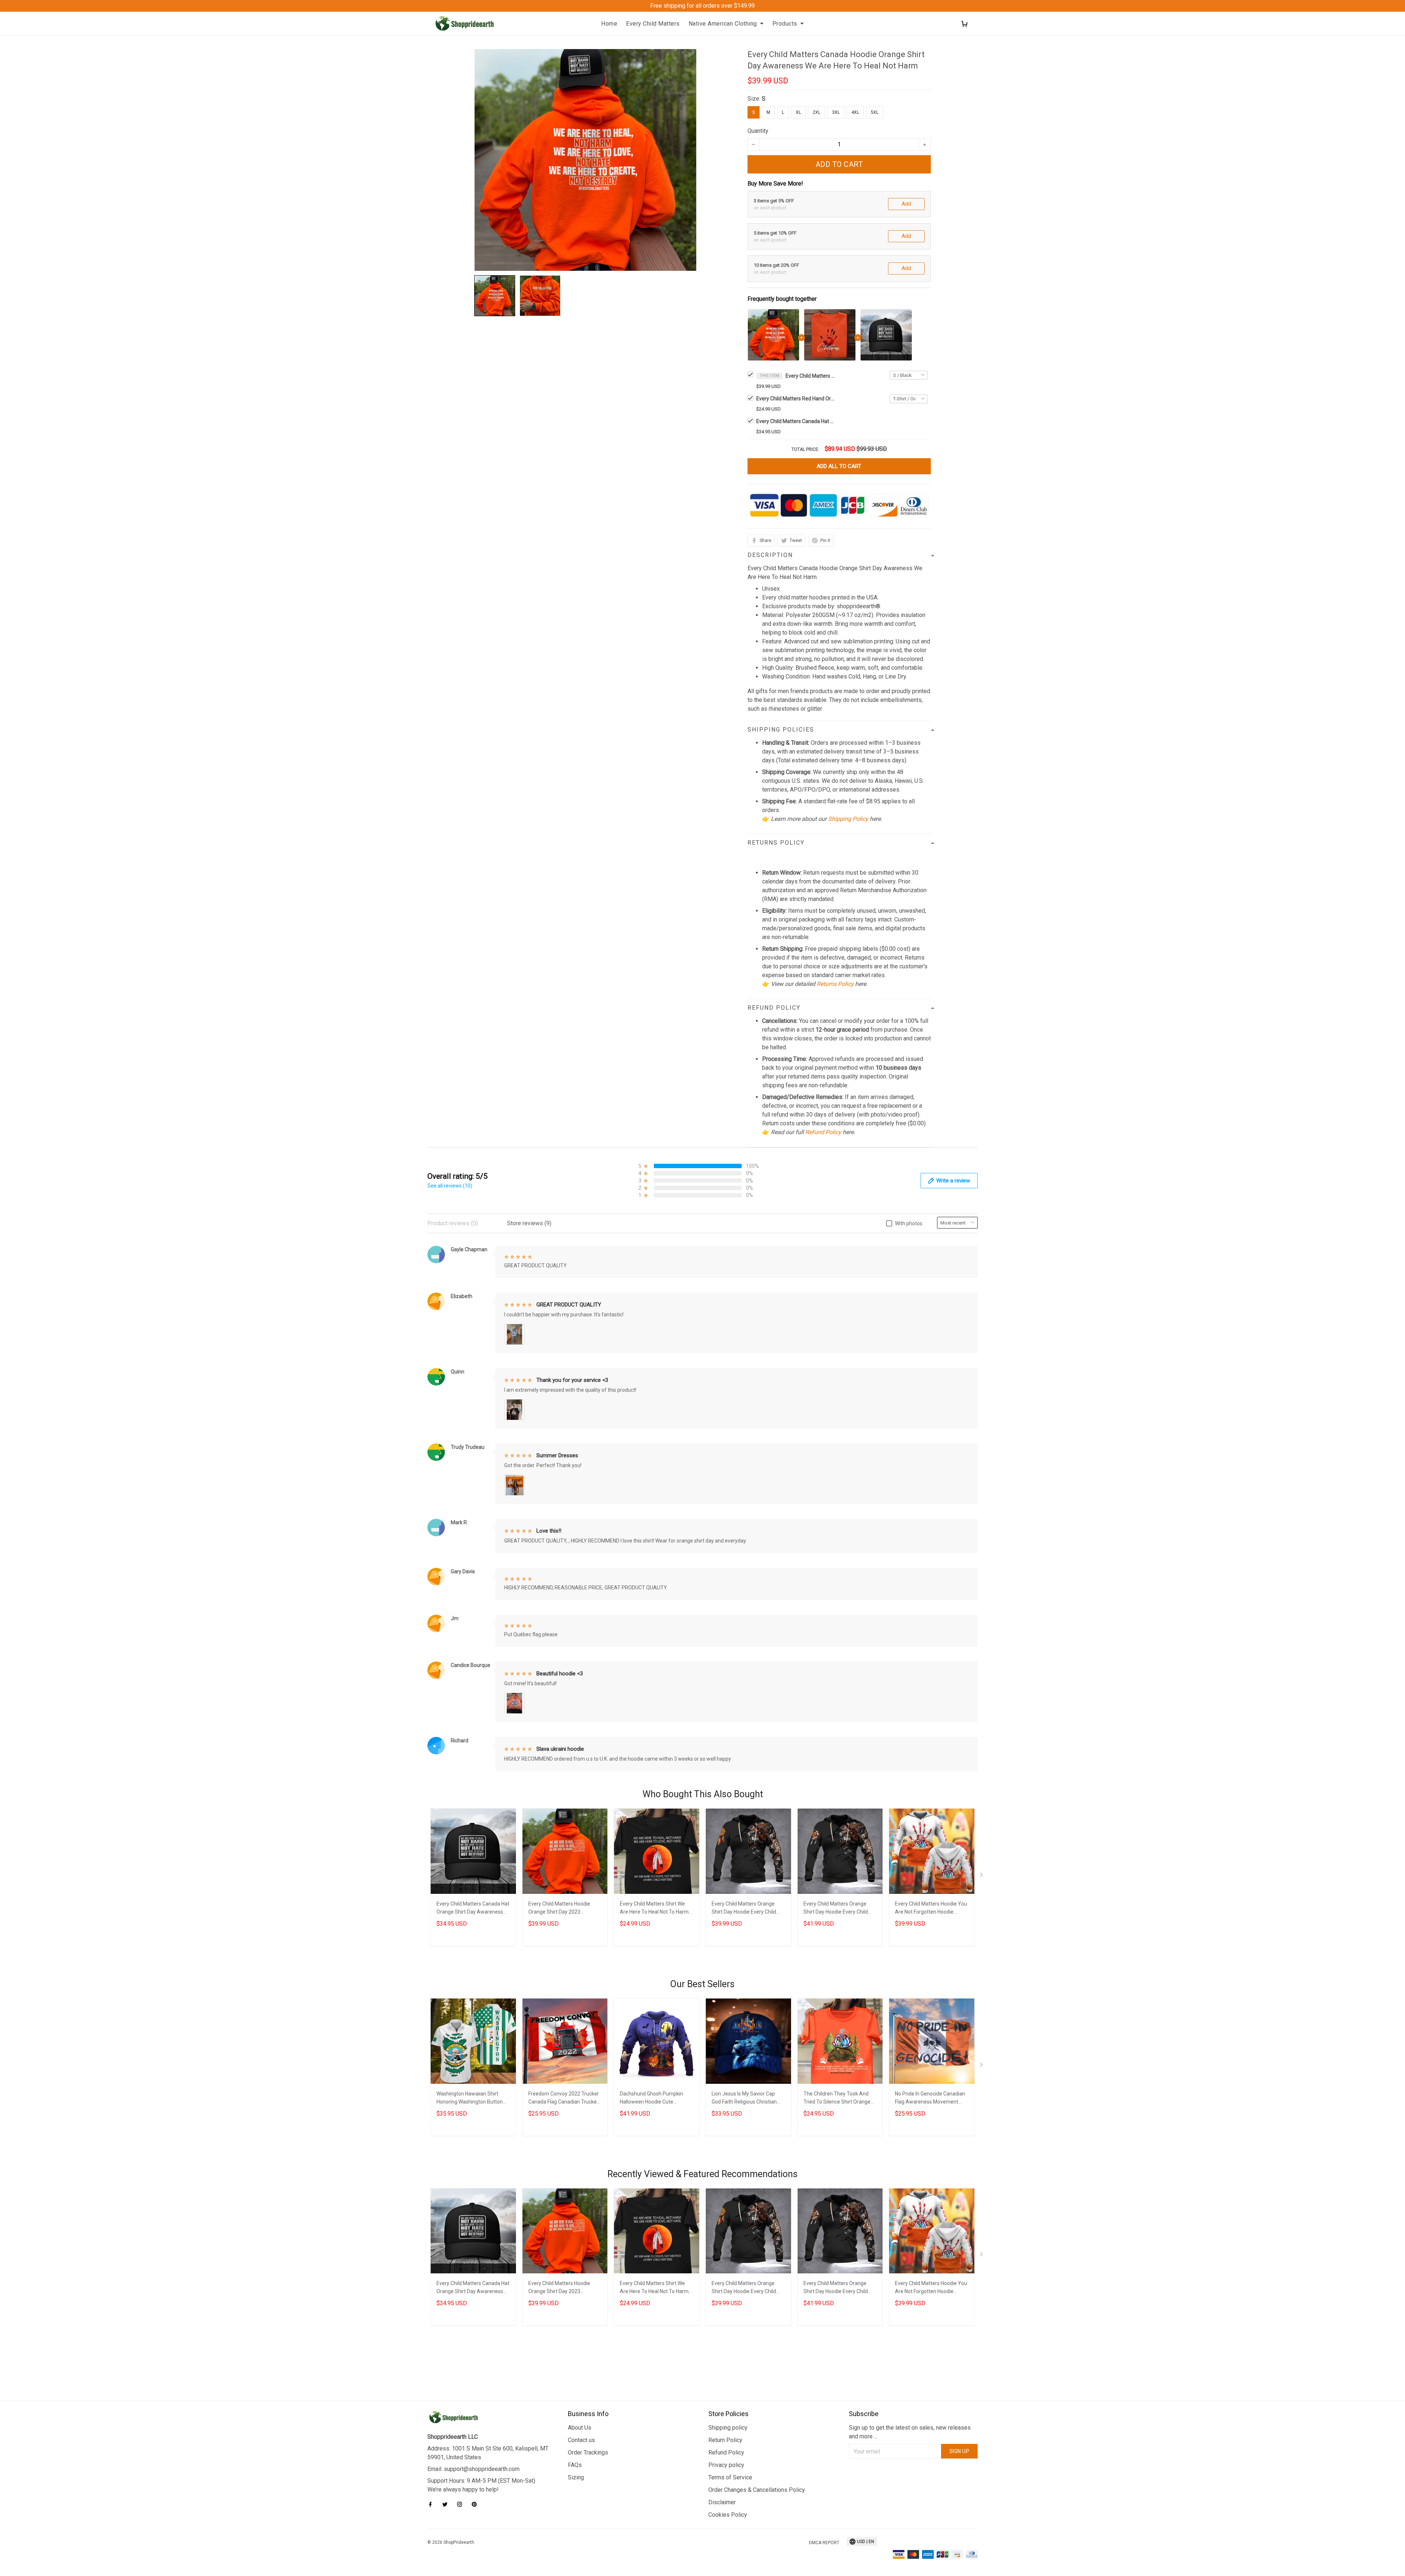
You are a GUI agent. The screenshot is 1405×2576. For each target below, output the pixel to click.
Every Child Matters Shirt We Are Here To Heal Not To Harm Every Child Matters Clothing (654, 1909)
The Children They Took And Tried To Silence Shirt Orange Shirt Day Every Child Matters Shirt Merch (837, 2099)
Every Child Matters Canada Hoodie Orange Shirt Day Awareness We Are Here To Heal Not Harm (811, 376)
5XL (875, 112)
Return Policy (725, 2440)
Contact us (581, 2440)
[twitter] (447, 2504)
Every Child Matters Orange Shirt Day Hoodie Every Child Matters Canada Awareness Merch (744, 1909)
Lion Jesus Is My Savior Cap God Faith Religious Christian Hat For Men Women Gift (744, 2099)
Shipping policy (728, 2428)
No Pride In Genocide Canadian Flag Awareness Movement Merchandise (930, 2099)
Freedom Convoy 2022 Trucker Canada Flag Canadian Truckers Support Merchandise (565, 2099)
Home (609, 24)
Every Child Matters (653, 24)
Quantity (758, 131)
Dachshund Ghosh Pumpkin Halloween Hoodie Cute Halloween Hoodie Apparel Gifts (656, 2099)
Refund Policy (823, 1132)
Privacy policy (726, 2465)
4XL (855, 112)
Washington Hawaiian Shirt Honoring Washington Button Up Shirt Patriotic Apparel (470, 2099)
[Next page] (982, 1876)
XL (798, 112)
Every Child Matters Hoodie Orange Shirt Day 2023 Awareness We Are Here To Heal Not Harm (560, 1909)
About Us (580, 2428)
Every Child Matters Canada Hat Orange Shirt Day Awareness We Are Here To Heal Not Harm (797, 421)
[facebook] (432, 2504)
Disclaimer (722, 2502)
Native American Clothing (723, 24)
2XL (816, 112)
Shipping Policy (848, 819)
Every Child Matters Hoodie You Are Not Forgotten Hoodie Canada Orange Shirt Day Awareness (931, 1909)
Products (785, 24)
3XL (836, 112)
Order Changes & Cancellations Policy (757, 2490)
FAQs (575, 2465)
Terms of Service (730, 2477)
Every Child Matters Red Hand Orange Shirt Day (797, 399)
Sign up (960, 2451)
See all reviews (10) (450, 1186)
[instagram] (462, 2504)
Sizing (576, 2477)
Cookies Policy (728, 2515)
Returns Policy (835, 984)
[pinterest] (476, 2504)
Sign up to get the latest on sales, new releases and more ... (910, 2432)
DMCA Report (824, 2543)
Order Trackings (588, 2452)
